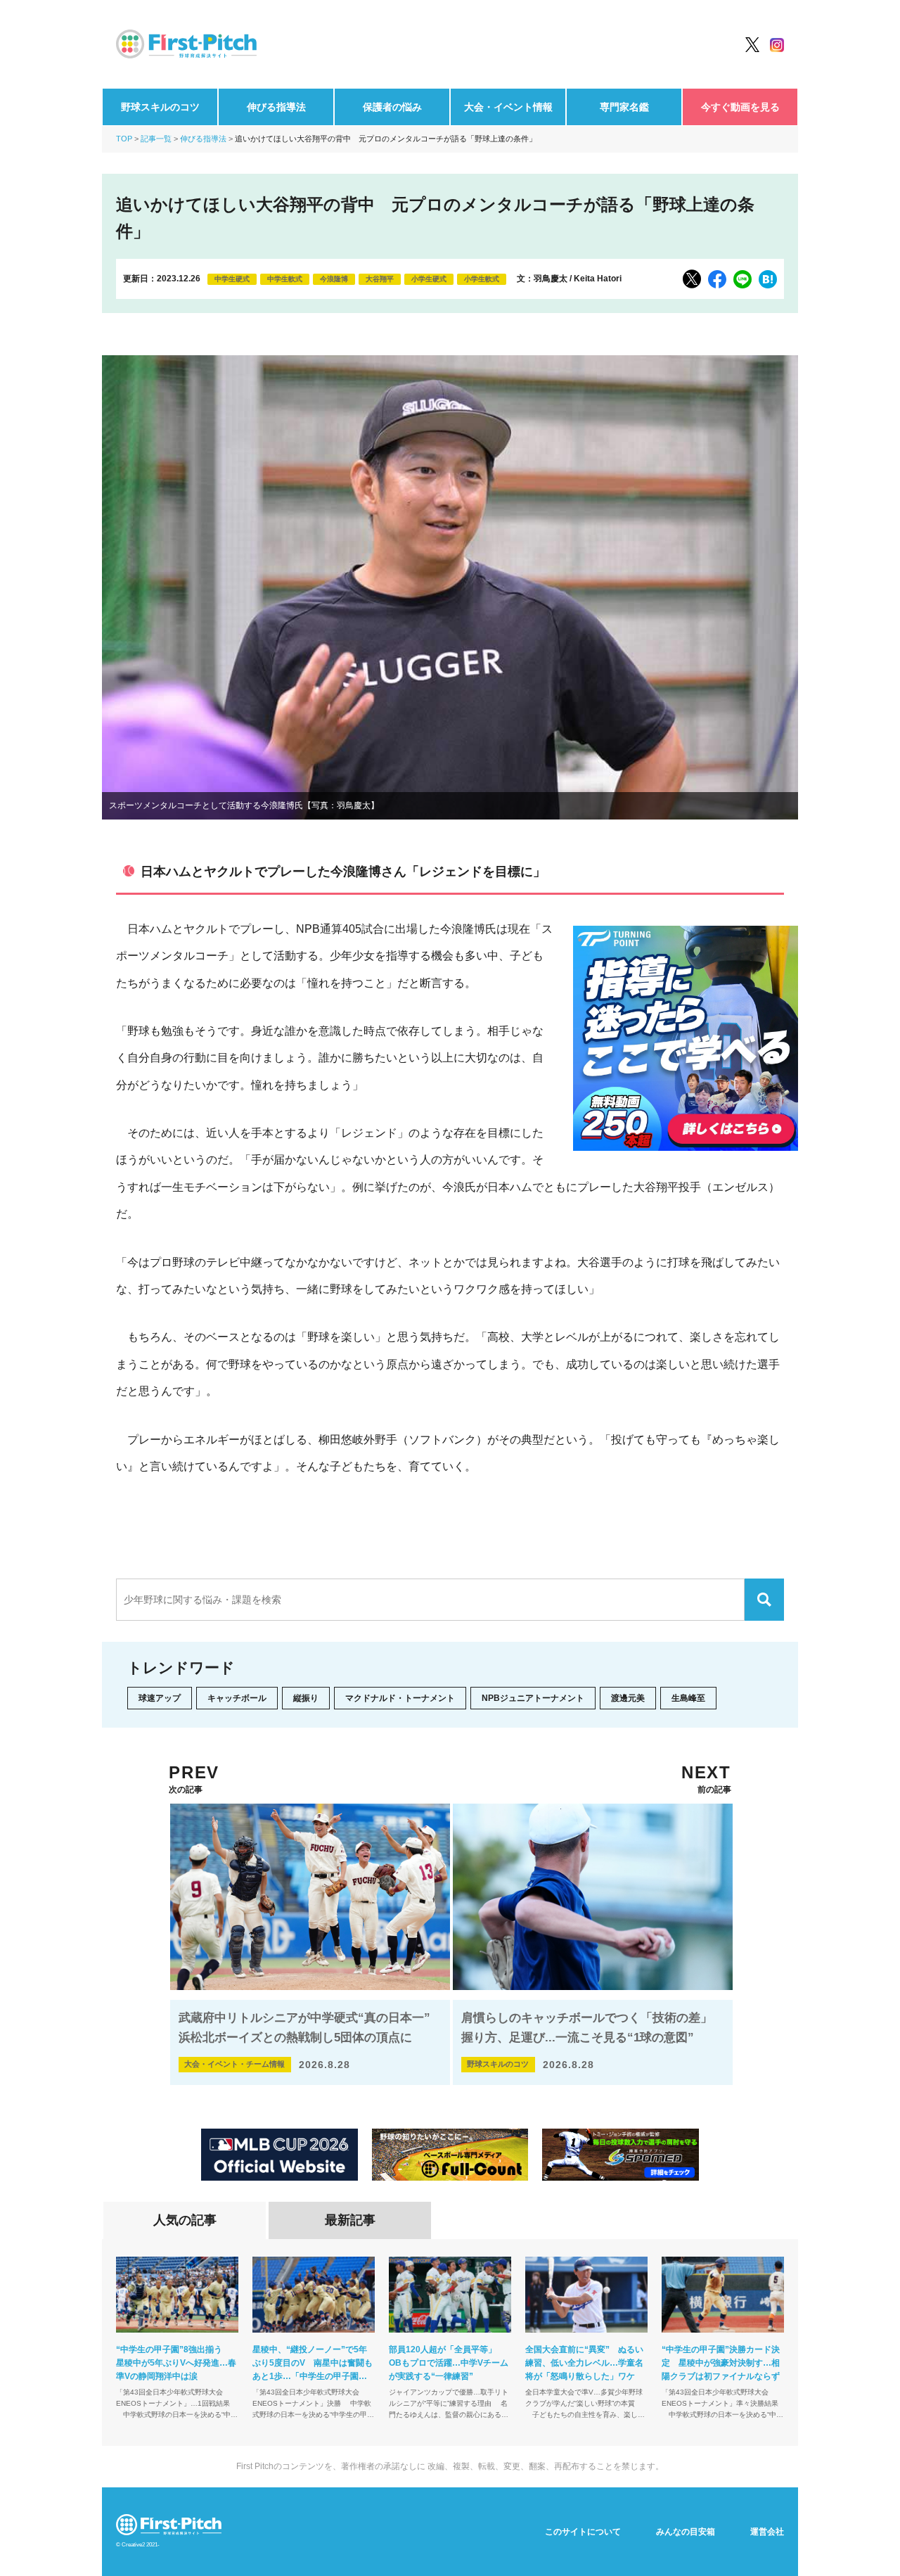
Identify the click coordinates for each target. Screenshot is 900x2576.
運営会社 (767, 2532)
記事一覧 (156, 139)
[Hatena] (768, 279)
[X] (692, 279)
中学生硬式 (232, 279)
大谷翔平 (380, 279)
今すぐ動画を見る (740, 107)
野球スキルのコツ (160, 107)
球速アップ (160, 1698)
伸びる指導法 (276, 107)
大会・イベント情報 (508, 107)
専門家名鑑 (624, 107)
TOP (124, 139)
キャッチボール (237, 1698)
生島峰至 (688, 1698)
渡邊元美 (628, 1698)
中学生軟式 (285, 279)
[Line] (742, 279)
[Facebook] (717, 279)
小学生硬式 (429, 279)
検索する (764, 1600)
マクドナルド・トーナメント (400, 1698)
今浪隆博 (334, 279)
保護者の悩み (392, 107)
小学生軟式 (482, 279)
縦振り (306, 1698)
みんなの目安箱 (686, 2532)
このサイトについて (583, 2532)
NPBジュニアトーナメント (533, 1698)
